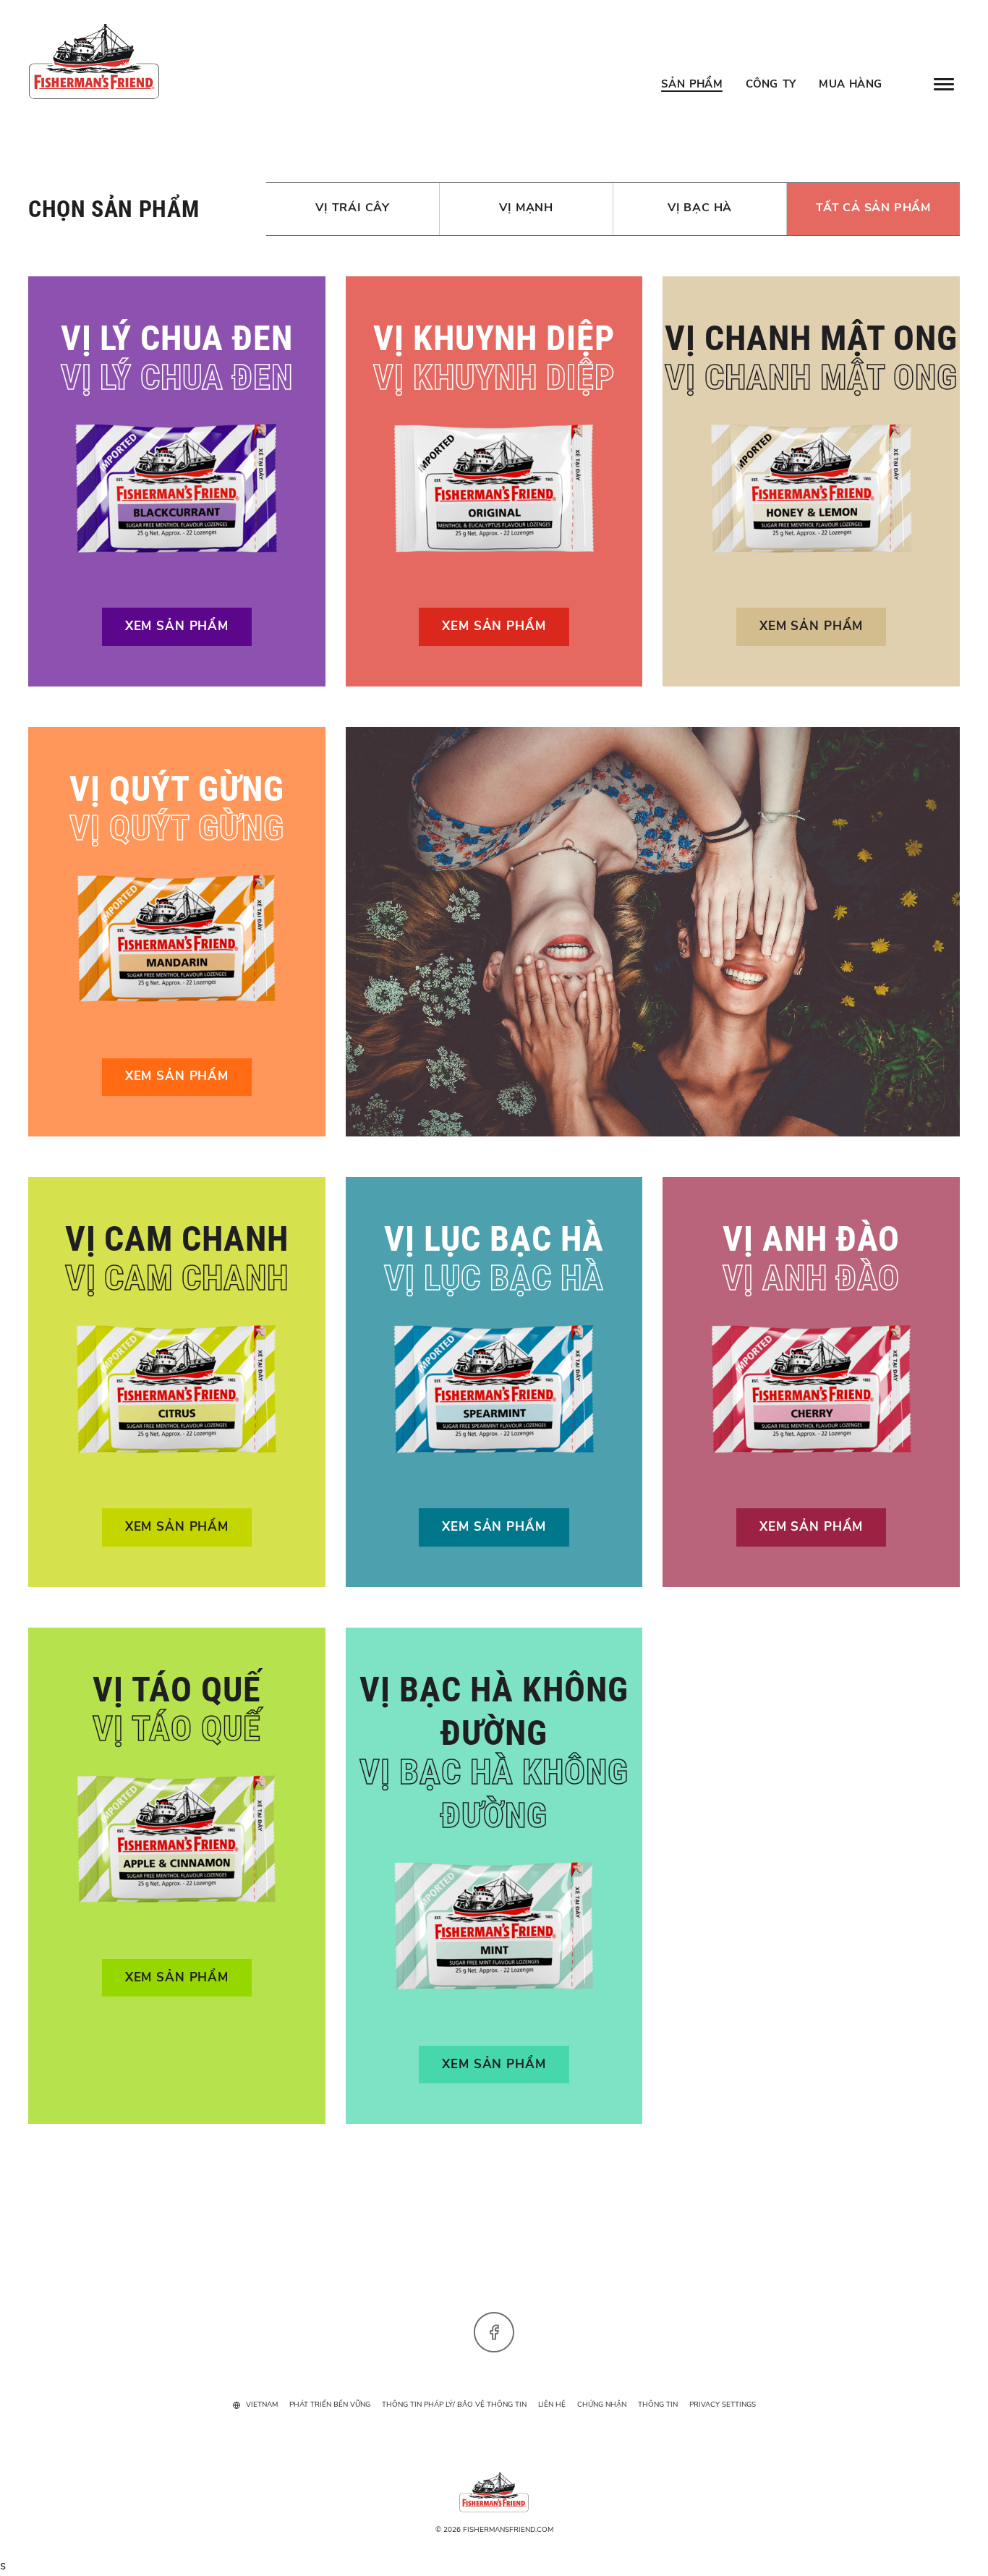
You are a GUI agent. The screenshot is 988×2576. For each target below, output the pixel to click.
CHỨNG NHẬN (602, 2405)
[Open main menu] (944, 84)
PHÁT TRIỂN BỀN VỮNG (330, 2405)
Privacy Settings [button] (723, 2405)
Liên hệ (552, 2405)
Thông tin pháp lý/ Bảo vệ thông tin (454, 2405)
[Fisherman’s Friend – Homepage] (94, 61)
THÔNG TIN (658, 2405)
